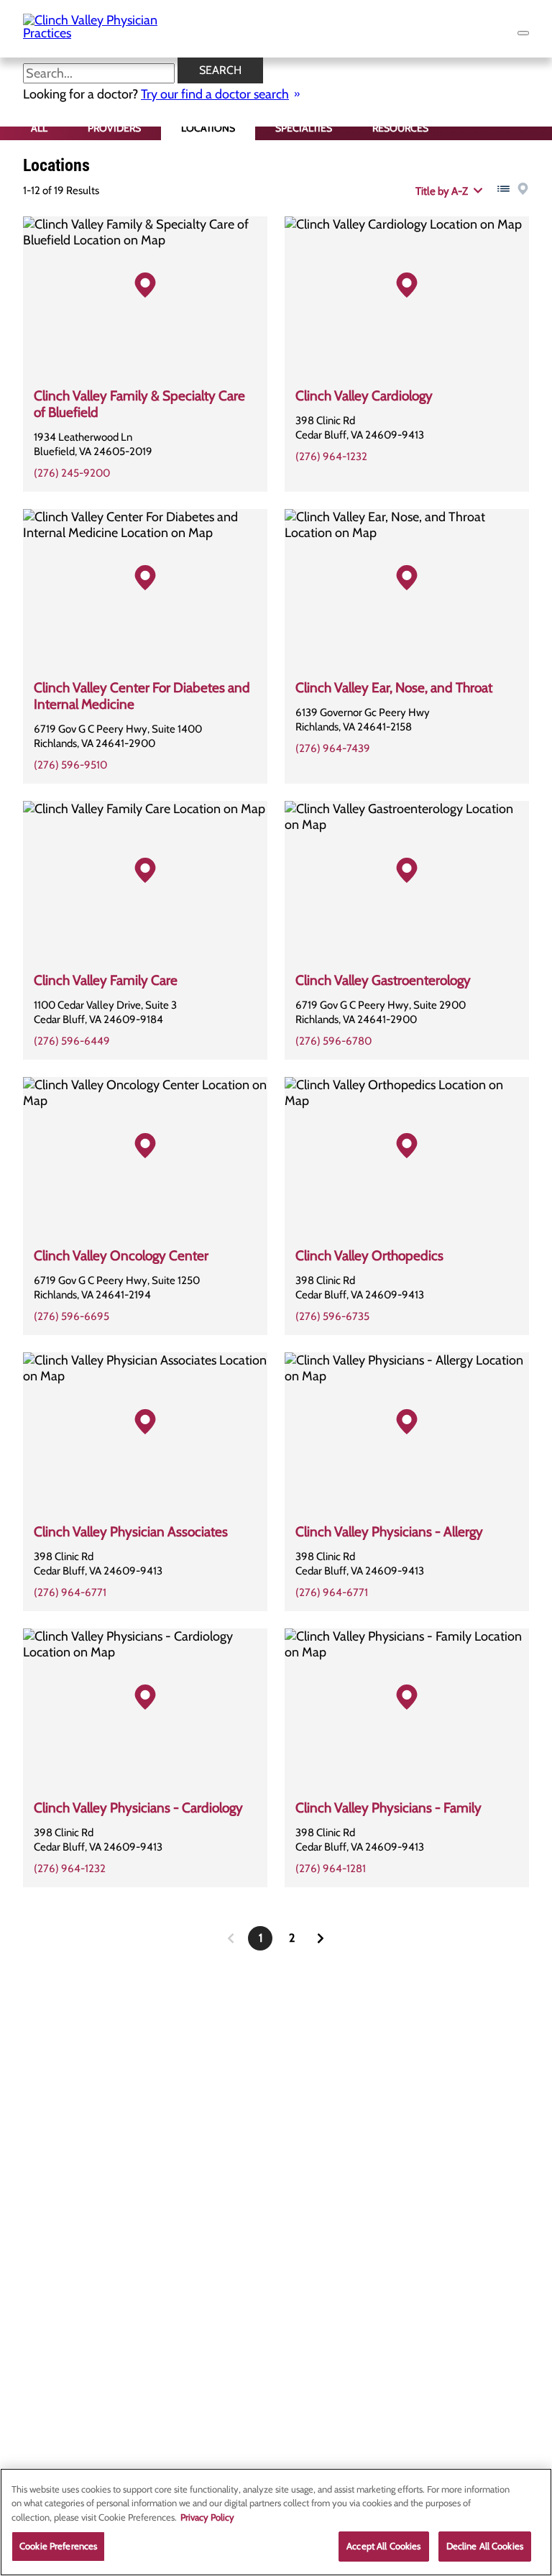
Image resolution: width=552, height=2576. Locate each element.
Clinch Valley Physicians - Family (388, 1808)
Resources (400, 128)
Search (220, 70)
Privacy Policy (207, 2517)
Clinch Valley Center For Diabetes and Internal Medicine (142, 696)
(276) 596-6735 (332, 1316)
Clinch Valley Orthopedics (369, 1256)
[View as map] (523, 189)
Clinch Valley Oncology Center (121, 1256)
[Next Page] (321, 1938)
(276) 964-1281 (331, 1869)
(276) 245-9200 (72, 473)
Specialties (304, 128)
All (39, 128)
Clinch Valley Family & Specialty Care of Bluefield (139, 404)
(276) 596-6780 (333, 1041)
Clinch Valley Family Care (106, 980)
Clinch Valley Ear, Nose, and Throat (394, 688)
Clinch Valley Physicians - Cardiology (138, 1808)
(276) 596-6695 (72, 1316)
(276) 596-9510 (70, 765)
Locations (208, 128)
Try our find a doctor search (215, 94)
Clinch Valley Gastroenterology (383, 980)
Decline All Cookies (485, 2546)
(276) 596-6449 (72, 1041)
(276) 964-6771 (70, 1592)
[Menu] (523, 33)
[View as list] (503, 189)
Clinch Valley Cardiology (364, 396)
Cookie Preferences (58, 2546)
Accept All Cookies (383, 2546)
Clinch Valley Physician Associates (131, 1532)
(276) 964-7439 (333, 748)
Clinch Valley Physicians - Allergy (389, 1532)
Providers (114, 128)
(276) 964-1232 (331, 457)
